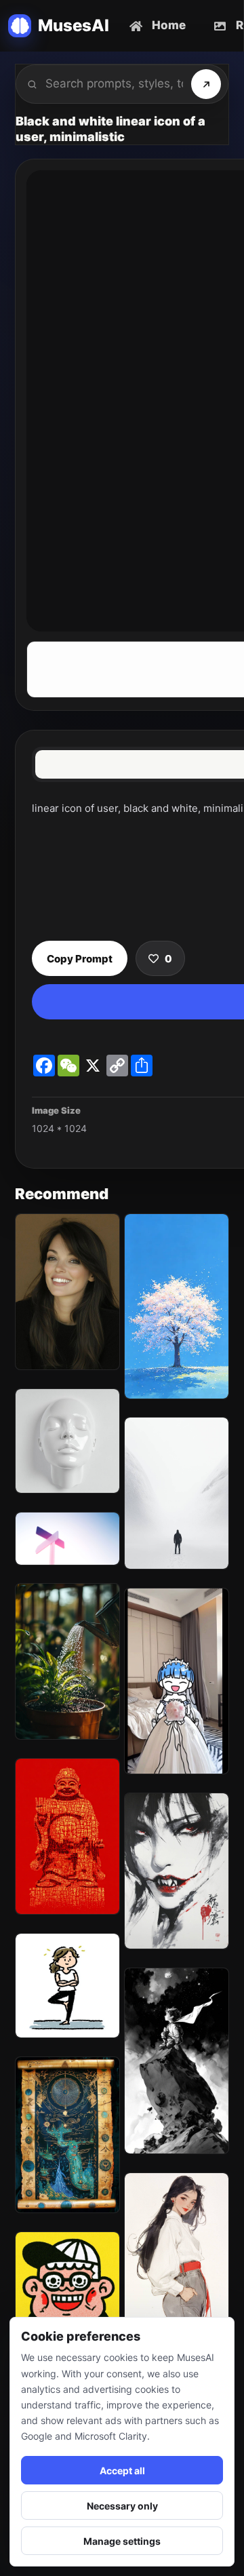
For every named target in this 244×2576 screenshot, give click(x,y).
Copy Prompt (80, 959)
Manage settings (122, 2541)
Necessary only (122, 2506)
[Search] (206, 84)
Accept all (122, 2471)
